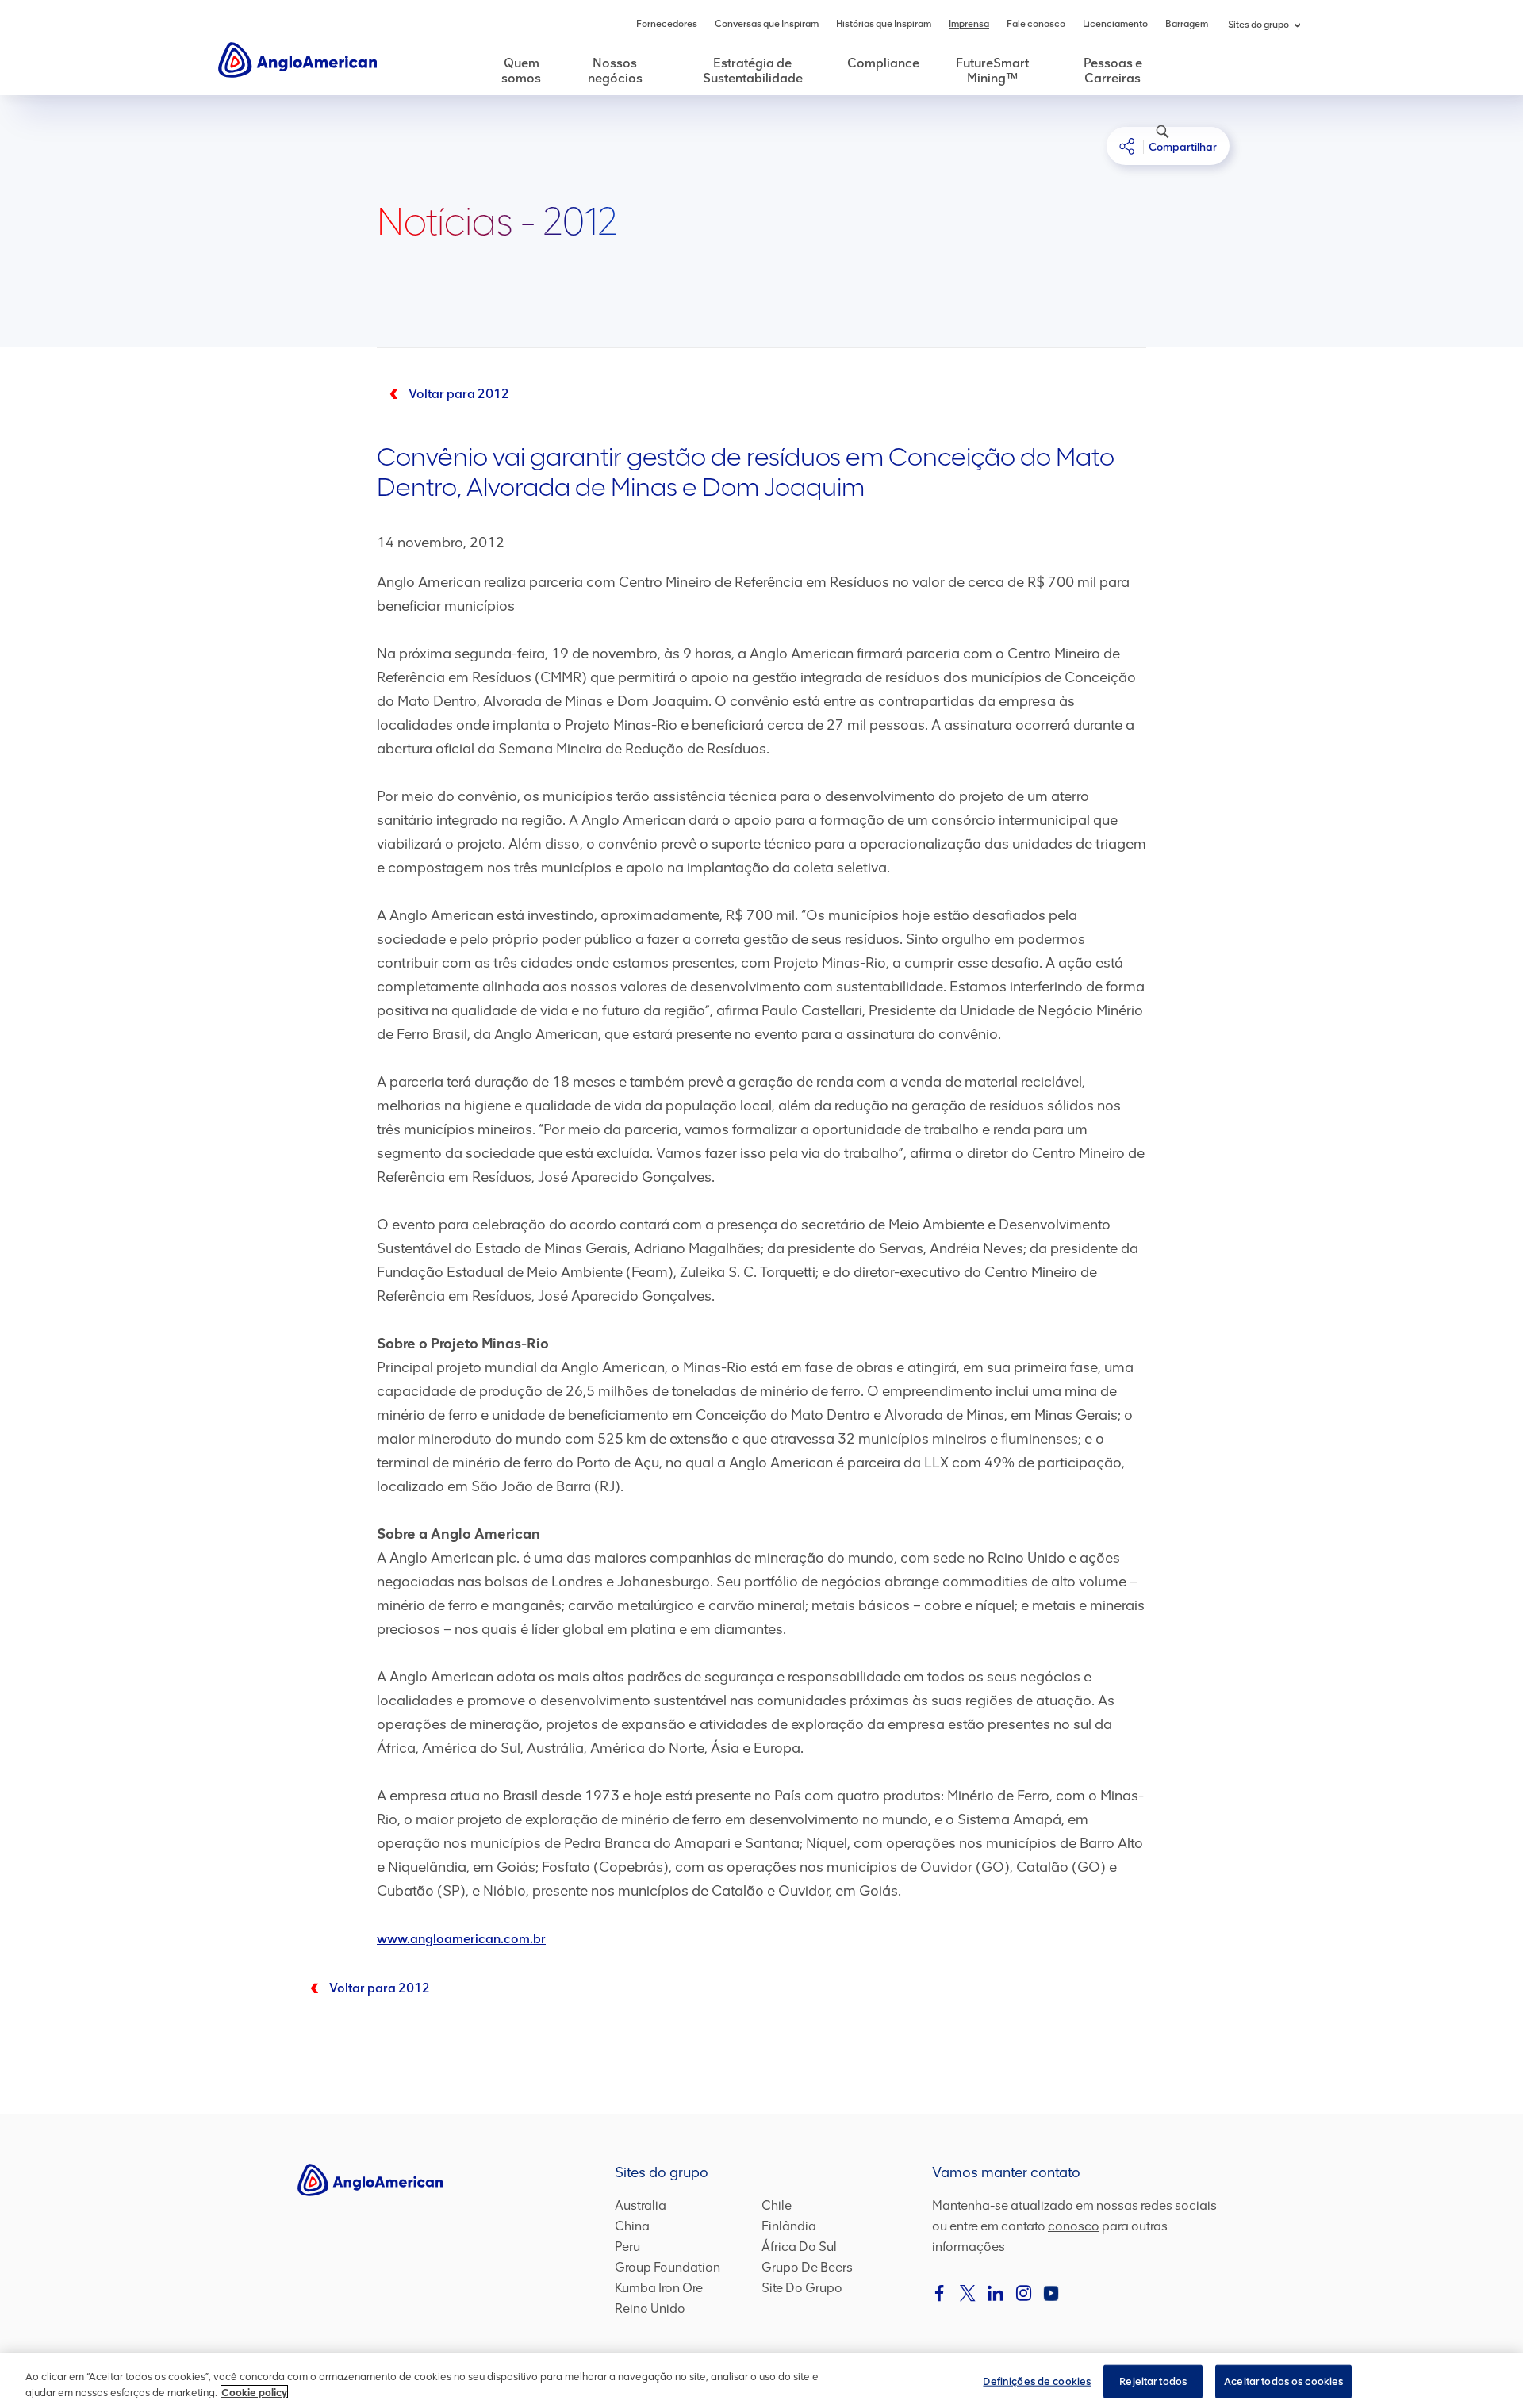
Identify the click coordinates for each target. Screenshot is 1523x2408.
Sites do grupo (1258, 25)
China (632, 2226)
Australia (641, 2205)
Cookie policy (254, 2392)
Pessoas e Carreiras (1113, 71)
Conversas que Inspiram (767, 24)
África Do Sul (799, 2247)
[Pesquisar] (1154, 140)
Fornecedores (667, 24)
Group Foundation (668, 2267)
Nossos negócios (615, 71)
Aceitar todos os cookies (1283, 2381)
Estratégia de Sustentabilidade (753, 71)
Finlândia (789, 2226)
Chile (777, 2205)
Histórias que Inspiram (884, 24)
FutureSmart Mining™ (992, 71)
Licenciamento (1115, 24)
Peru (627, 2247)
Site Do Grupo (802, 2288)
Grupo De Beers (807, 2267)
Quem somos (521, 71)
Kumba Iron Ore (659, 2288)
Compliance (883, 63)
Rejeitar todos (1153, 2381)
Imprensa (969, 24)
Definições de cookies (1037, 2381)
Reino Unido (650, 2308)
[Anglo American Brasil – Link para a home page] (297, 59)
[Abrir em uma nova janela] (940, 2293)
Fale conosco (1036, 24)
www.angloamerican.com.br (461, 1939)
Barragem (1187, 24)
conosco (1074, 2226)
